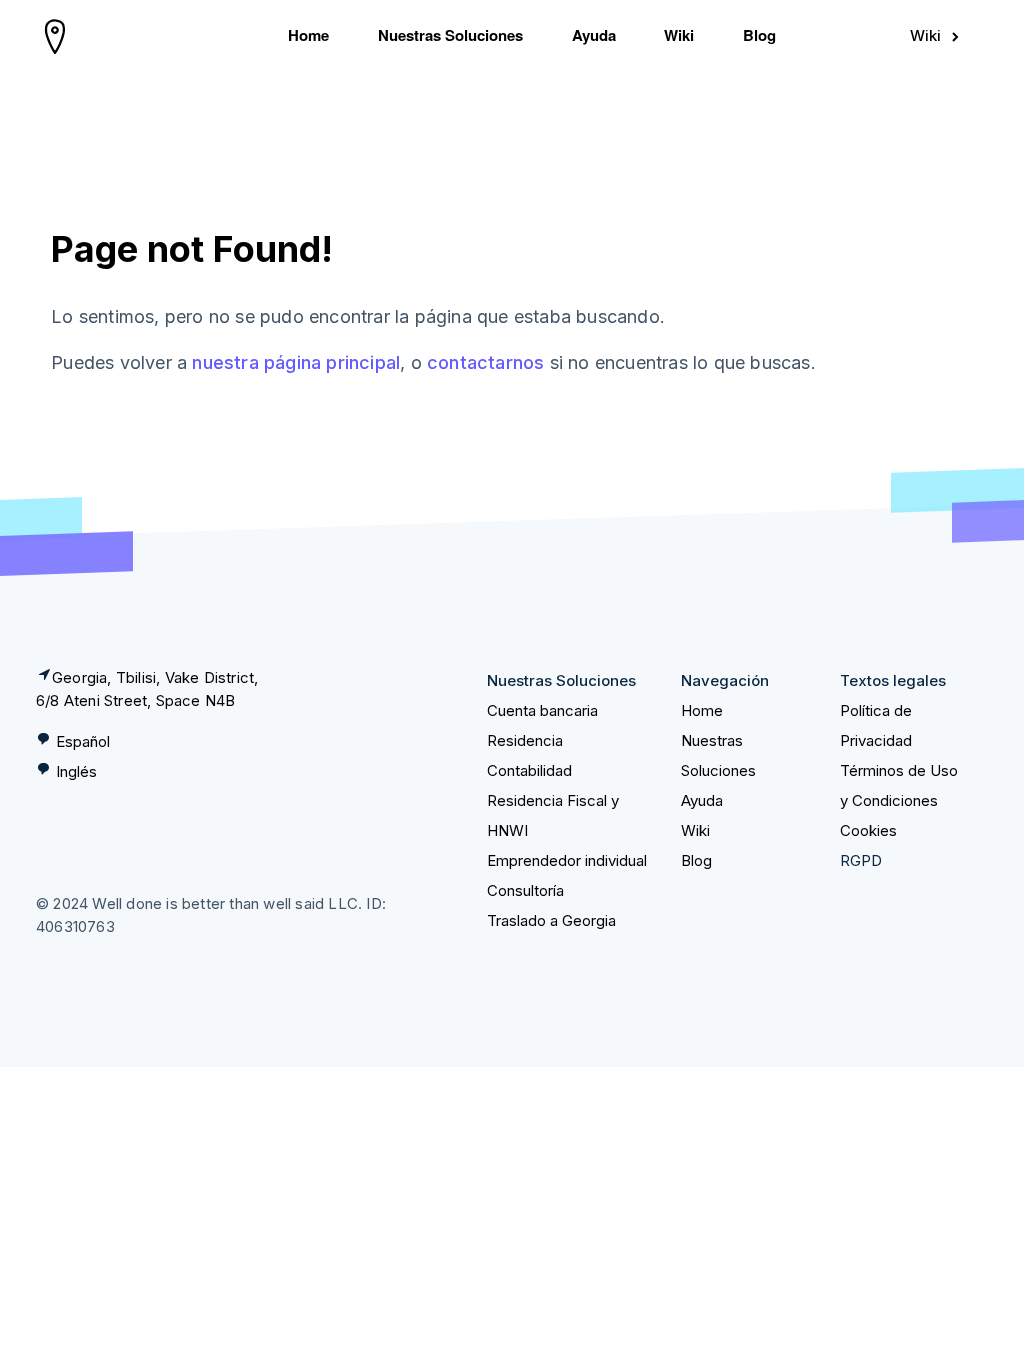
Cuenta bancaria (542, 710)
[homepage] (55, 36)
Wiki (679, 35)
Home (308, 35)
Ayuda (594, 35)
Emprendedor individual (567, 860)
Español (83, 741)
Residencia (525, 740)
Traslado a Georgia (551, 920)
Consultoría (525, 890)
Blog (759, 35)
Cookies (868, 830)
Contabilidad (529, 770)
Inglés (76, 771)
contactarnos (485, 362)
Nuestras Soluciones (450, 35)
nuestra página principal (296, 362)
